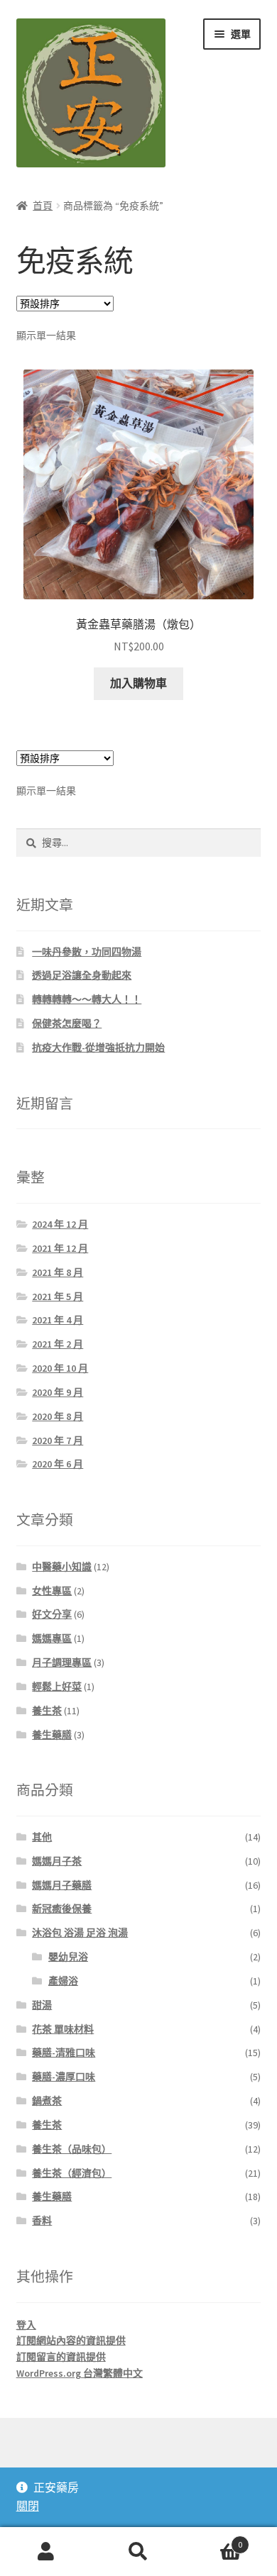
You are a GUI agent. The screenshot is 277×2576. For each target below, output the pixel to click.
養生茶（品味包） (72, 2149)
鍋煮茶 (47, 2101)
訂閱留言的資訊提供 (61, 2357)
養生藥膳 (52, 1735)
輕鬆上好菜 (57, 1687)
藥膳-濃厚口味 (64, 2077)
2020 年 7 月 (58, 1440)
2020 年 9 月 (58, 1392)
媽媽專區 (52, 1638)
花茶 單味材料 (63, 2029)
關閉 (28, 2506)
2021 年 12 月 (60, 1248)
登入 (26, 2325)
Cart (213, 2539)
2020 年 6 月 (58, 1464)
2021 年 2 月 (58, 1344)
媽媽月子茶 (57, 1861)
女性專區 (52, 1591)
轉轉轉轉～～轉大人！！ (87, 999)
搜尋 (138, 2552)
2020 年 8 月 (58, 1416)
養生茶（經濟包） (72, 2173)
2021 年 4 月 (58, 1320)
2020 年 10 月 (60, 1368)
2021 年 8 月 (58, 1272)
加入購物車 (138, 683)
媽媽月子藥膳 (62, 1885)
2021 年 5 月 (58, 1297)
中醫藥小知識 (62, 1567)
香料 (42, 2221)
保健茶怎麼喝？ (67, 1023)
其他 (42, 1837)
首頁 (43, 206)
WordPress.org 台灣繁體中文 (80, 2373)
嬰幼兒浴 (68, 1957)
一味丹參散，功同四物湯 (87, 952)
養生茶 (47, 1711)
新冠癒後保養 (62, 1909)
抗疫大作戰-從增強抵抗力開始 (98, 1048)
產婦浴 (63, 1981)
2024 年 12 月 (60, 1224)
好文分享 (52, 1614)
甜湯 (42, 2005)
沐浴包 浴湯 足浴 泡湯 (80, 1933)
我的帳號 (46, 2552)
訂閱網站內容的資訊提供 (71, 2341)
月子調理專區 (62, 1662)
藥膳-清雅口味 (64, 2053)
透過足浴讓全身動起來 (82, 975)
